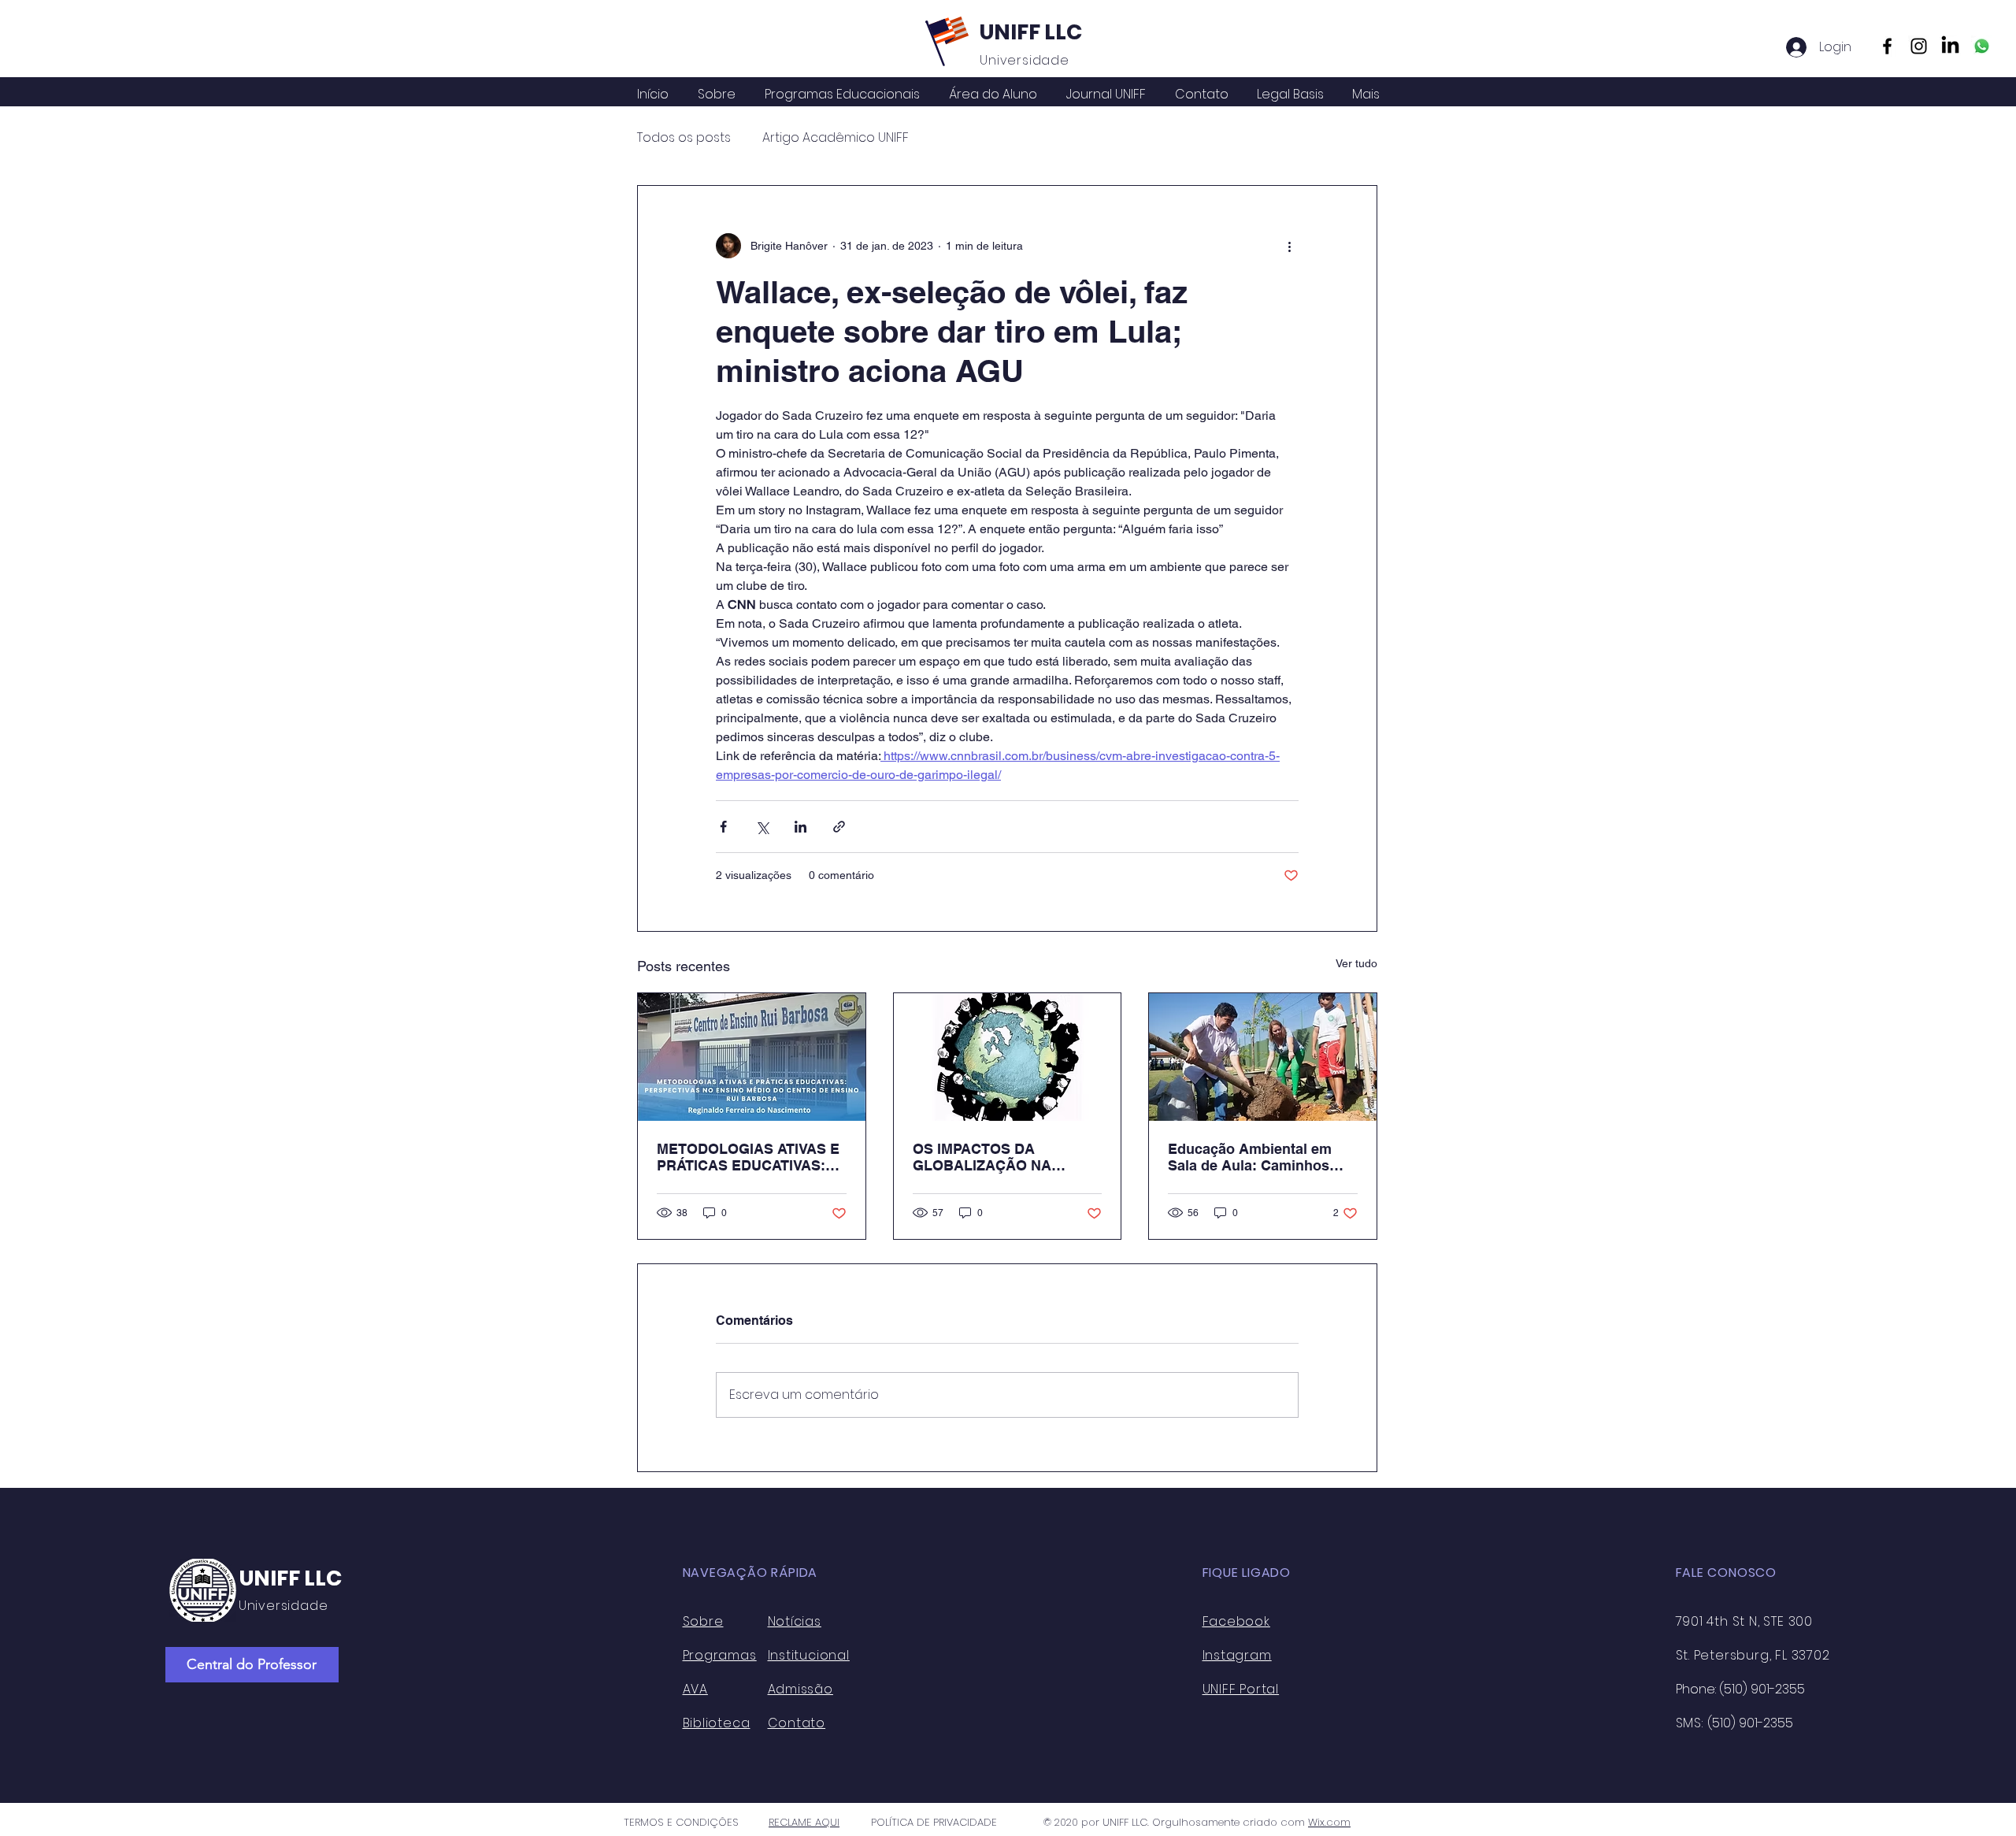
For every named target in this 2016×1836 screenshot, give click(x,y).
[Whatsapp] (1982, 46)
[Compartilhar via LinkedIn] (800, 827)
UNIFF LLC (1031, 32)
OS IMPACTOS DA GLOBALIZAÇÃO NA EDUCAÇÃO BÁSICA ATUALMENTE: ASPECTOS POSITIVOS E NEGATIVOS (1004, 1157)
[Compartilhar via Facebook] (723, 827)
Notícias (795, 1621)
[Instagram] (1919, 46)
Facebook (1236, 1621)
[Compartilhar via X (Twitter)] (762, 827)
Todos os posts (684, 138)
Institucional (809, 1655)
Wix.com (1329, 1822)
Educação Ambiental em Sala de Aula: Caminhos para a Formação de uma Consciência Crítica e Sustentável (1253, 1157)
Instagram (1237, 1655)
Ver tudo (1356, 963)
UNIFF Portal (1241, 1689)
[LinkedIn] (1950, 46)
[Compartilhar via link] (839, 827)
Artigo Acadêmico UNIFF (836, 138)
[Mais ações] (1289, 246)
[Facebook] (1887, 46)
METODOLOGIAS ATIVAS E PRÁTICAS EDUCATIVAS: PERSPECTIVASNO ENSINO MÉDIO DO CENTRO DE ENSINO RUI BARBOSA (750, 1157)
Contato (797, 1723)
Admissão (800, 1689)
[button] (993, 95)
